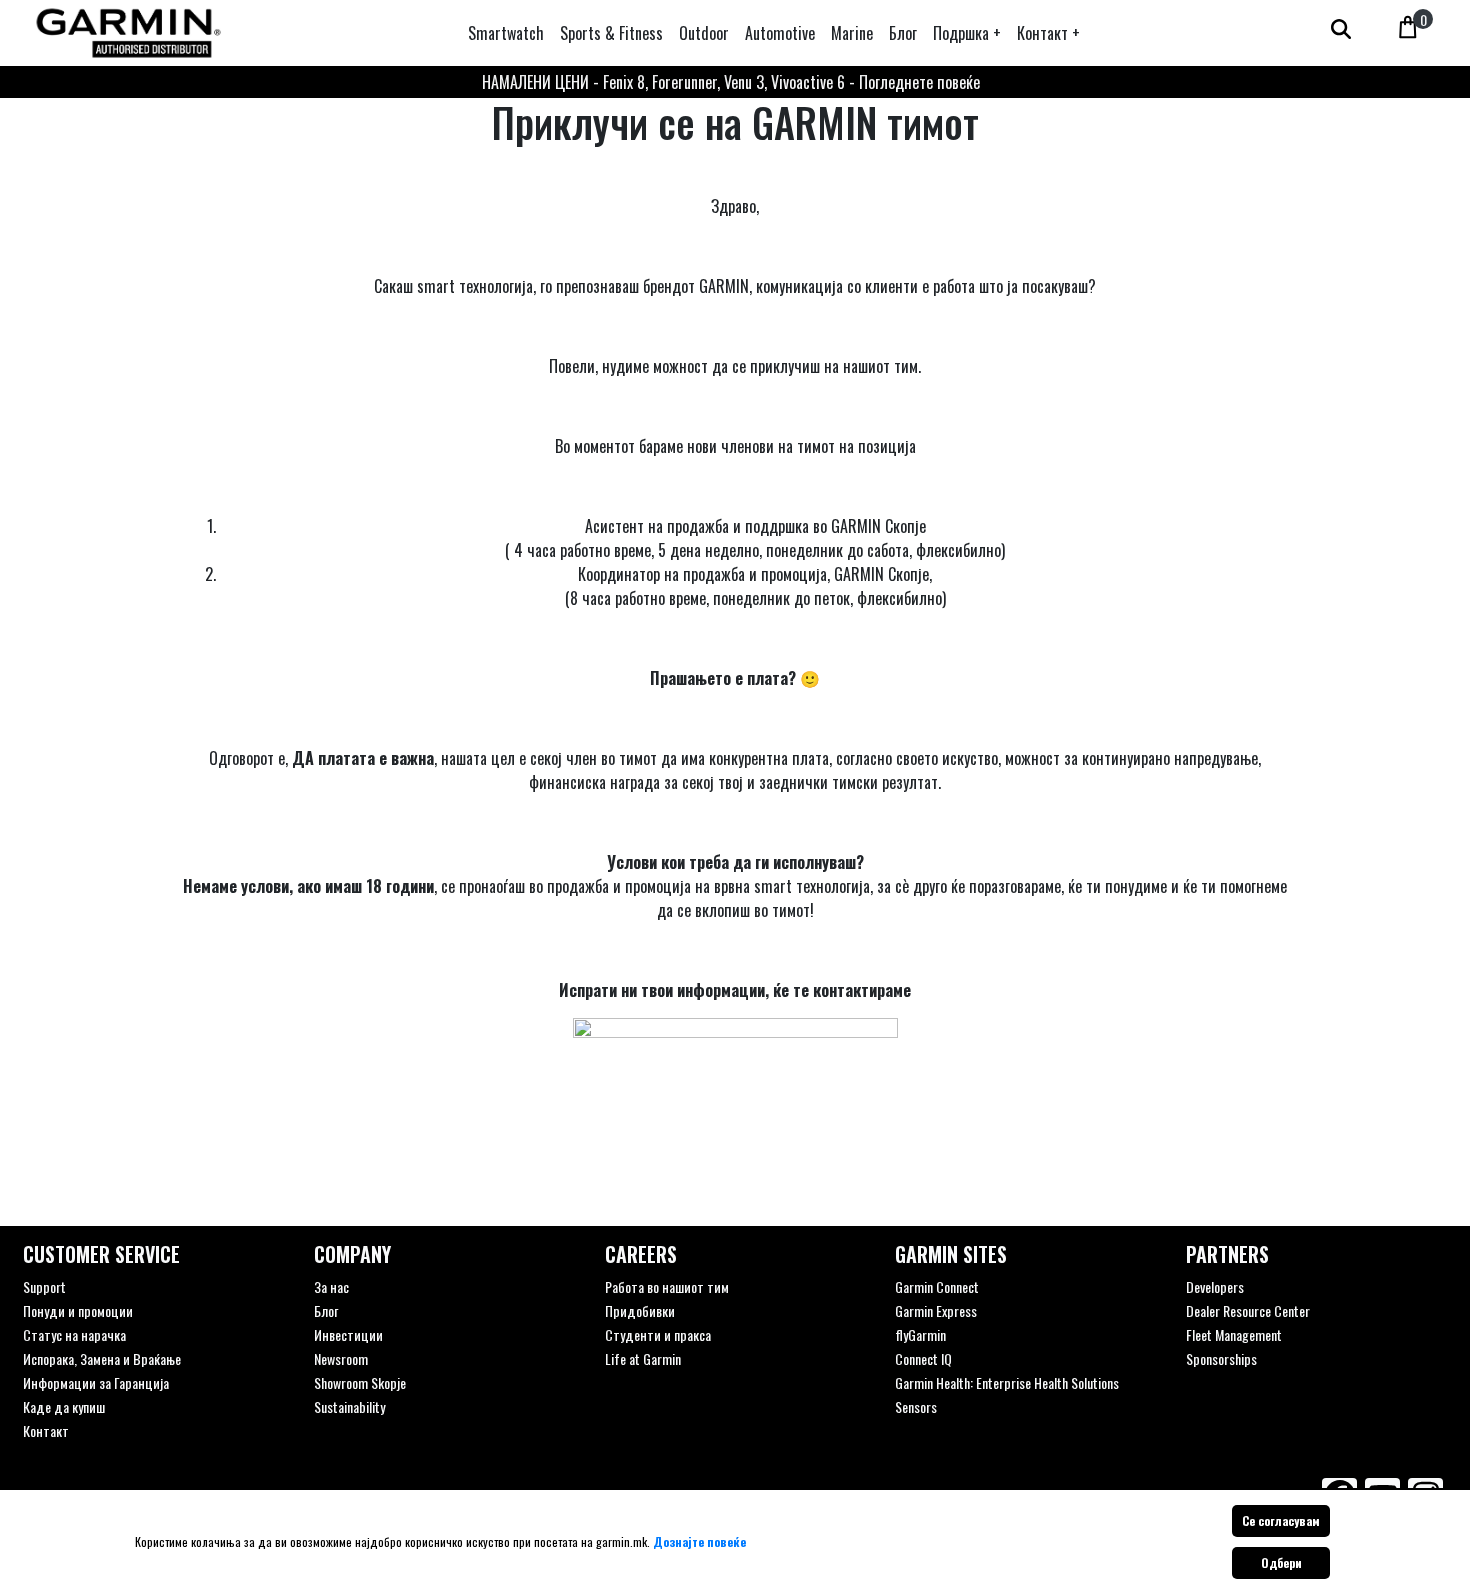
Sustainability (349, 1406)
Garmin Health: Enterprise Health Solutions (1007, 1382)
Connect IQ (923, 1358)
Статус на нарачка (74, 1334)
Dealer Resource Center (1248, 1310)
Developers (1215, 1286)
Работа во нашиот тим (667, 1286)
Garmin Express (936, 1310)
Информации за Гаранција (96, 1382)
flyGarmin (920, 1334)
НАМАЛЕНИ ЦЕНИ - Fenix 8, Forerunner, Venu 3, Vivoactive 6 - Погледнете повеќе (731, 82)
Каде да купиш (64, 1406)
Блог (326, 1310)
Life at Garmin (643, 1358)
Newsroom (341, 1358)
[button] (967, 33)
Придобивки (640, 1310)
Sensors (916, 1406)
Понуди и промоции (78, 1310)
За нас (331, 1286)
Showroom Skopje (360, 1382)
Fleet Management (1234, 1334)
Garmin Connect (937, 1286)
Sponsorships (1221, 1358)
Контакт (46, 1430)
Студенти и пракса (658, 1334)
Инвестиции (348, 1334)
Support (44, 1286)
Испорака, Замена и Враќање (102, 1358)
